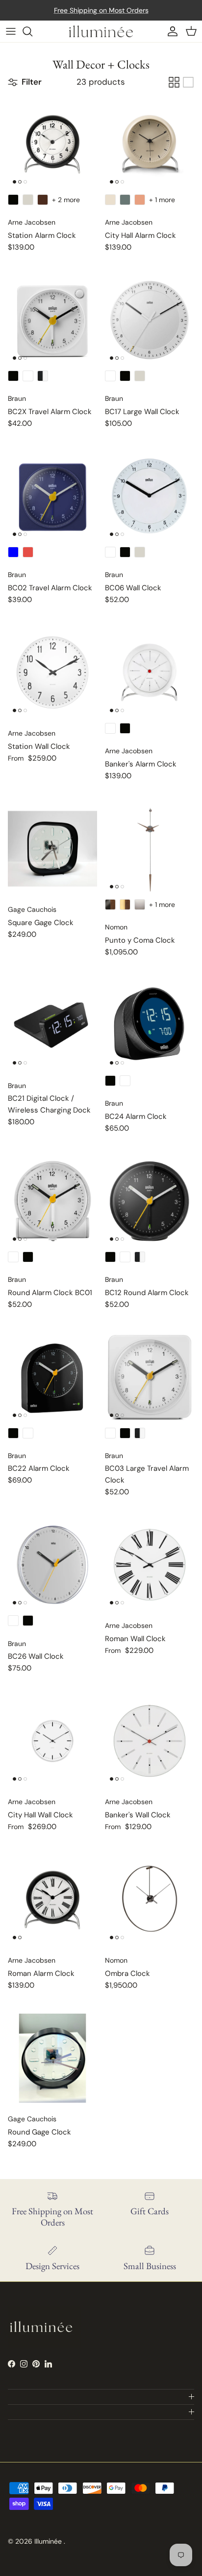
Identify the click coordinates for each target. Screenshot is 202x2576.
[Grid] (174, 82)
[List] (188, 82)
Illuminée (49, 2541)
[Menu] (11, 31)
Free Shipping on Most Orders (101, 10)
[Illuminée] (101, 31)
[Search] (32, 31)
